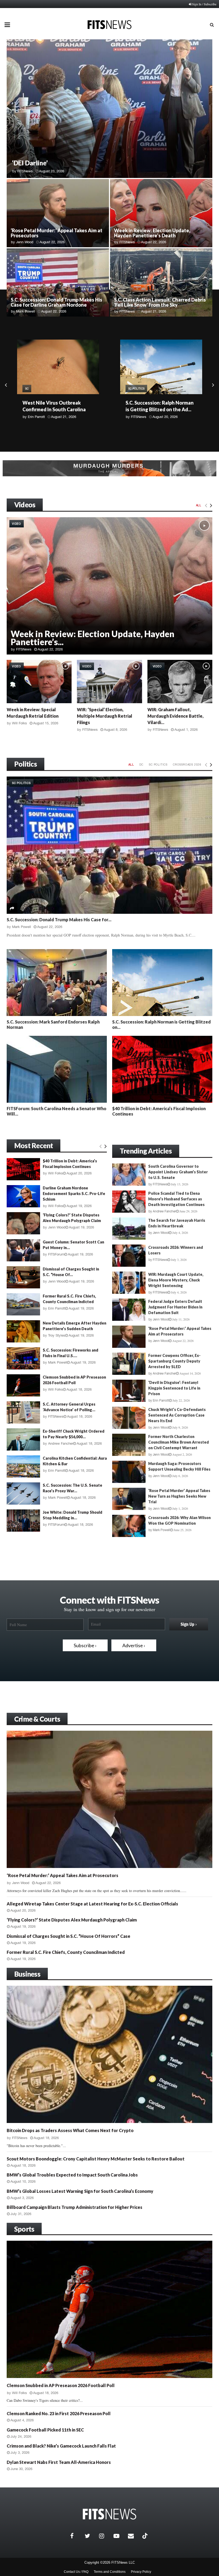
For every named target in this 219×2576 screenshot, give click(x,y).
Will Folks (19, 723)
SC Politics (33, 389)
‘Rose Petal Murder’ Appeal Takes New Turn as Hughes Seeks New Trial (179, 1496)
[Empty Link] (206, 505)
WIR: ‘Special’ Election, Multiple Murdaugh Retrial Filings (105, 716)
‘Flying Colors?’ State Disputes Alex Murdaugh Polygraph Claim (72, 1920)
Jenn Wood (25, 242)
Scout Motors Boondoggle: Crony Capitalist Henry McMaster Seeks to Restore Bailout (96, 2159)
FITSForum (139, 423)
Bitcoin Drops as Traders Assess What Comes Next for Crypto (70, 2130)
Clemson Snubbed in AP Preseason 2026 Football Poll (61, 2385)
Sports (24, 2229)
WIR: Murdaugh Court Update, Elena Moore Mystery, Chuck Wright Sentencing (176, 1280)
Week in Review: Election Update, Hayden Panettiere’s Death (152, 233)
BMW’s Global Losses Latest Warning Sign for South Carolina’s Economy (80, 2191)
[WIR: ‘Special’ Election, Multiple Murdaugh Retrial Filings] (109, 682)
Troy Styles (57, 1335)
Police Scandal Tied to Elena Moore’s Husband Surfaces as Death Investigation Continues (176, 1199)
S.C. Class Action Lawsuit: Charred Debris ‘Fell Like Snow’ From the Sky (160, 302)
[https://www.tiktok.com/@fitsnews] (146, 2536)
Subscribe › (85, 1645)
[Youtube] (119, 2536)
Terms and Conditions (110, 2572)
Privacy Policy (141, 2572)
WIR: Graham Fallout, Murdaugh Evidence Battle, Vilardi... (175, 716)
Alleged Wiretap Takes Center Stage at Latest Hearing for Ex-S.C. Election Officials (92, 1904)
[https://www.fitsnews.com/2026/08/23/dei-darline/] (109, 109)
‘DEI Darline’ (30, 163)
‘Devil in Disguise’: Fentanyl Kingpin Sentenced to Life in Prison (174, 1388)
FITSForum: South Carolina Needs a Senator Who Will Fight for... (155, 409)
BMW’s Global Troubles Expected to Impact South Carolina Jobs (72, 2175)
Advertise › (134, 1645)
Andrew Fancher (61, 1443)
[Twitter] (91, 2536)
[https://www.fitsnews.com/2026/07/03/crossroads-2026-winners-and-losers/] (129, 1256)
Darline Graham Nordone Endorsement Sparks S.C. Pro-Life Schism (74, 1194)
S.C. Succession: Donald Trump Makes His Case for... (59, 920)
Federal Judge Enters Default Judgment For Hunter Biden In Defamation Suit (175, 1307)
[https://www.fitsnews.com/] (109, 2514)
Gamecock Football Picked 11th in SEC (45, 2430)
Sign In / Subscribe (204, 4)
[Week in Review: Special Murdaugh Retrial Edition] (39, 682)
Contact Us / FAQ (76, 2572)
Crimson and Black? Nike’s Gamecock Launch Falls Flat (61, 2446)
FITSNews (127, 242)
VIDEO (17, 524)
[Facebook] (76, 2536)
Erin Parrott (57, 1308)
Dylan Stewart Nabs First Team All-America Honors (59, 2462)
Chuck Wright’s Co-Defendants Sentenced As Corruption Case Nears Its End (177, 1415)
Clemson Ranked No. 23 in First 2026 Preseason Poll (59, 2413)
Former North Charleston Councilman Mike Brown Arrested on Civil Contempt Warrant (179, 1442)
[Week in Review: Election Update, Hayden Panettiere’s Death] (109, 586)
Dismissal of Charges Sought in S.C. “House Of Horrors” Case (69, 1936)
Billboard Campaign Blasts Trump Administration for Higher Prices (75, 2207)
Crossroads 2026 (187, 764)
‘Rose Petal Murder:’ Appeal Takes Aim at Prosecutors (56, 233)
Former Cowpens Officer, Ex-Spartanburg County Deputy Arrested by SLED (174, 1361)
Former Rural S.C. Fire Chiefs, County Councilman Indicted (66, 1952)
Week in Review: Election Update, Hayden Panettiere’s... (93, 638)
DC (142, 764)
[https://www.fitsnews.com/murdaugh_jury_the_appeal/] (109, 468)
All (199, 505)
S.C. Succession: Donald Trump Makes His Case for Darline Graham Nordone (56, 302)
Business (27, 1974)
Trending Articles (146, 1151)
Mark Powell (26, 311)
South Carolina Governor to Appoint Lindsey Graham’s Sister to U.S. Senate (178, 1172)
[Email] (134, 2536)
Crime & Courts (37, 1719)
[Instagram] (105, 2536)
